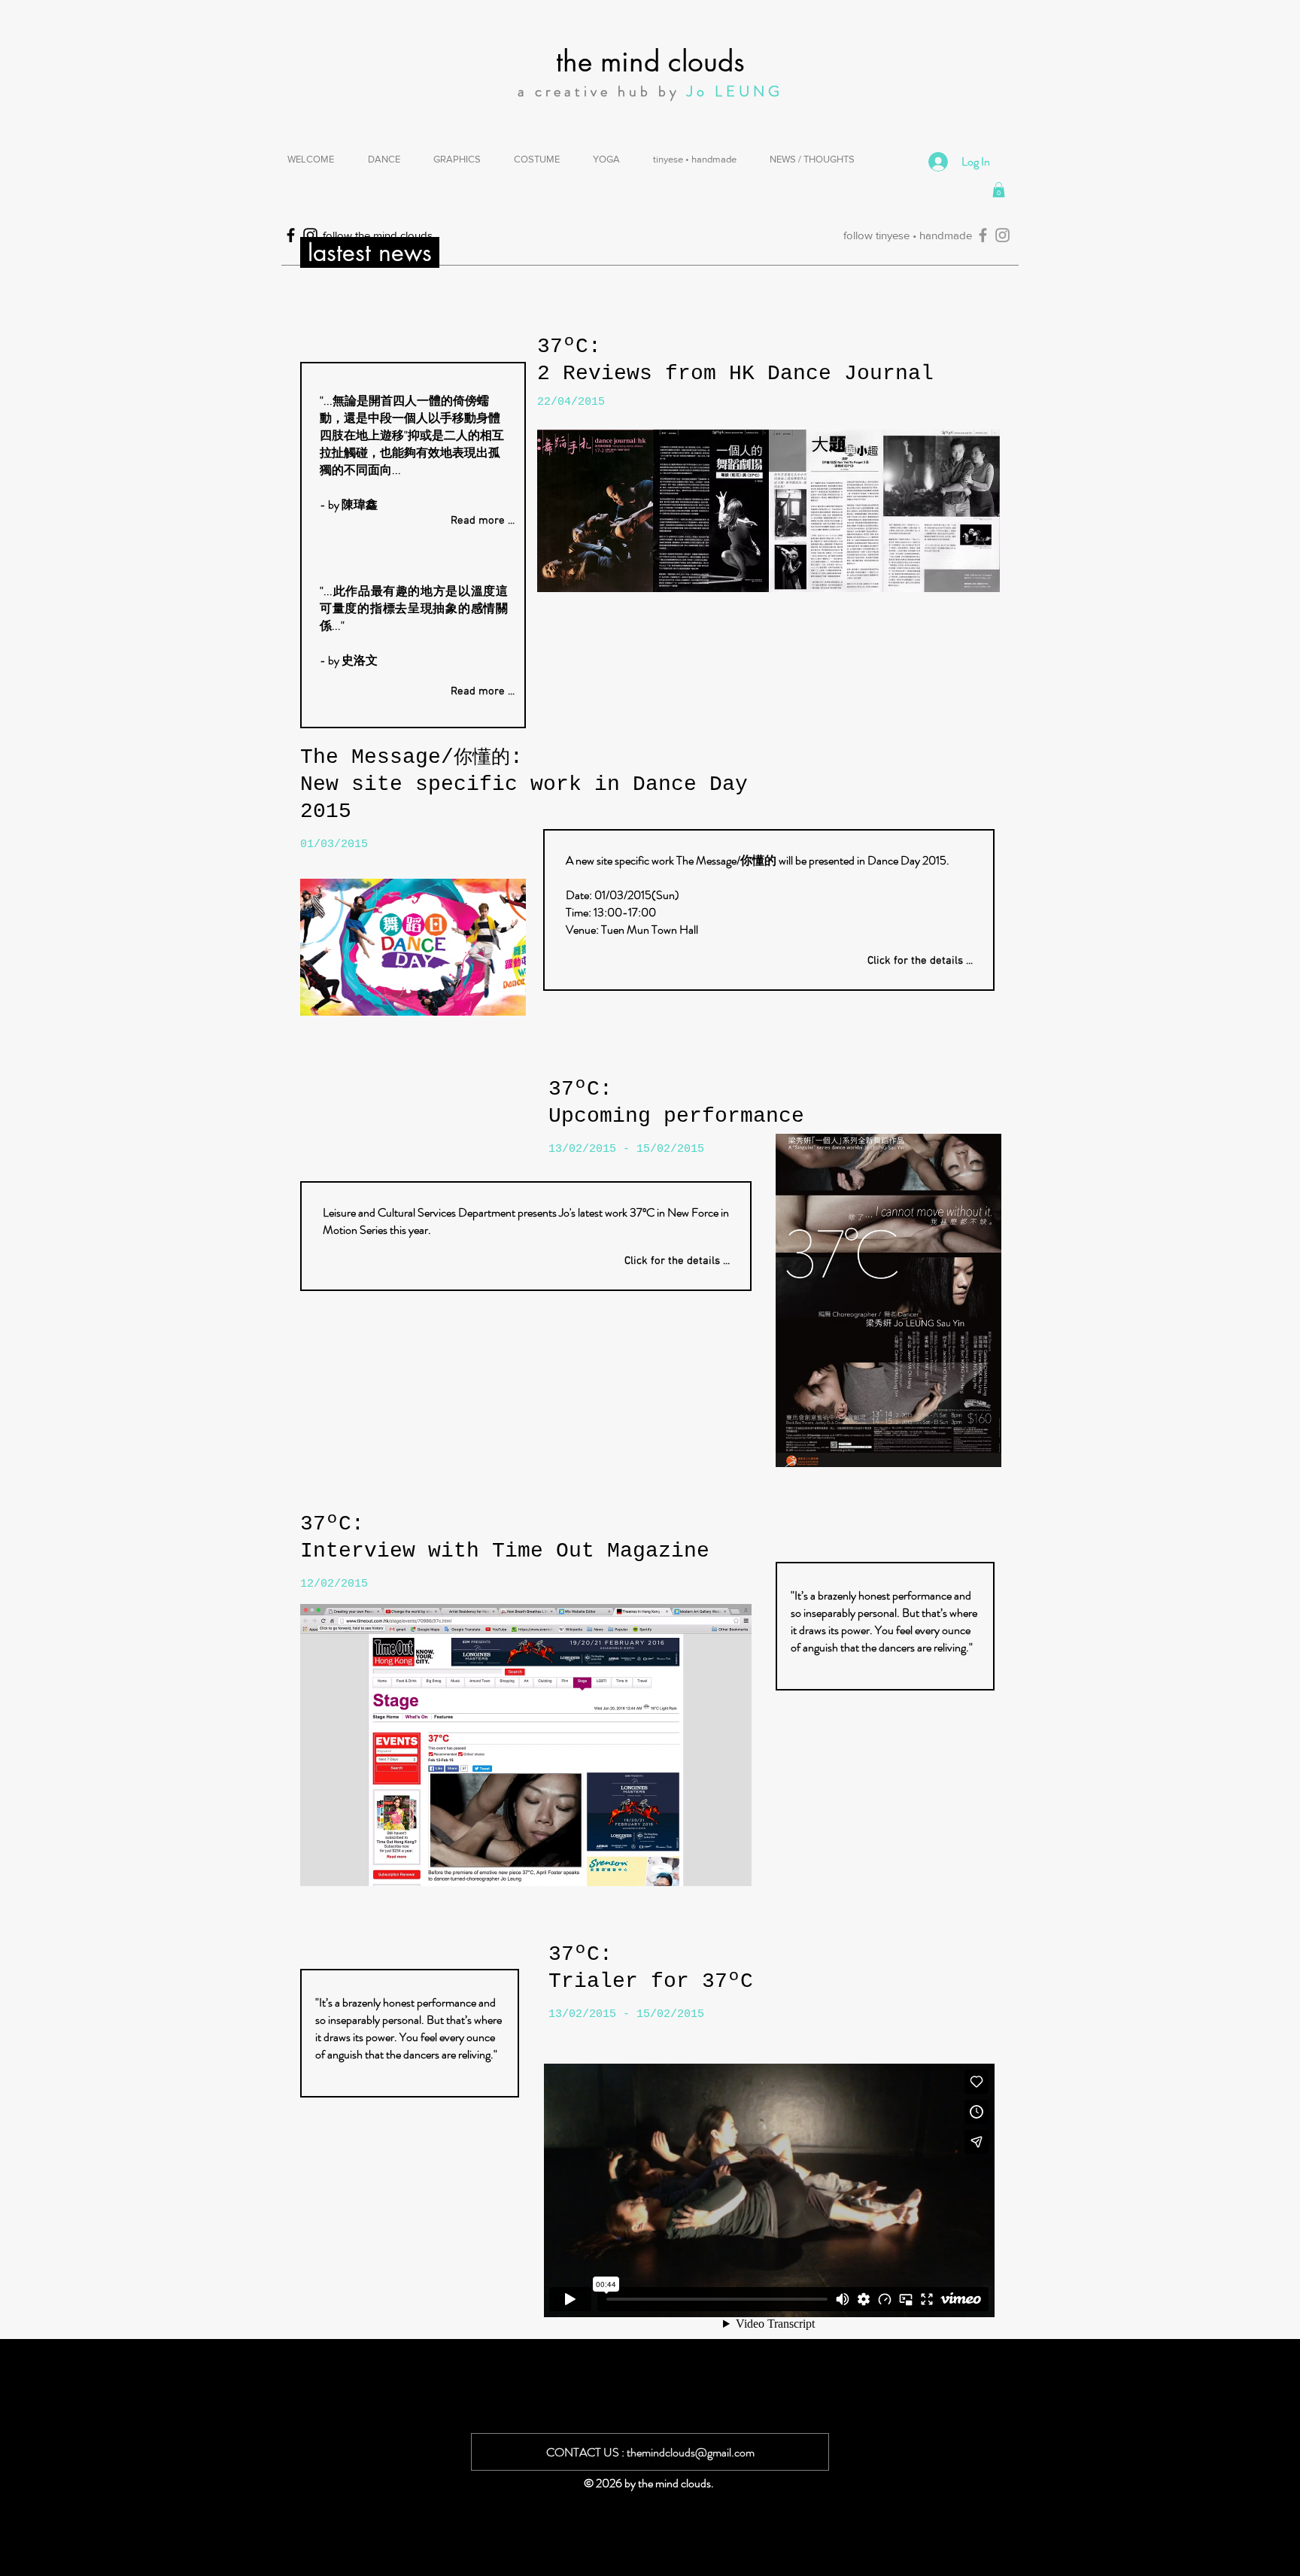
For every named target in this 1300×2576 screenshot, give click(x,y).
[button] (999, 190)
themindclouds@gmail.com (691, 2452)
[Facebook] (983, 235)
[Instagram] (1002, 235)
